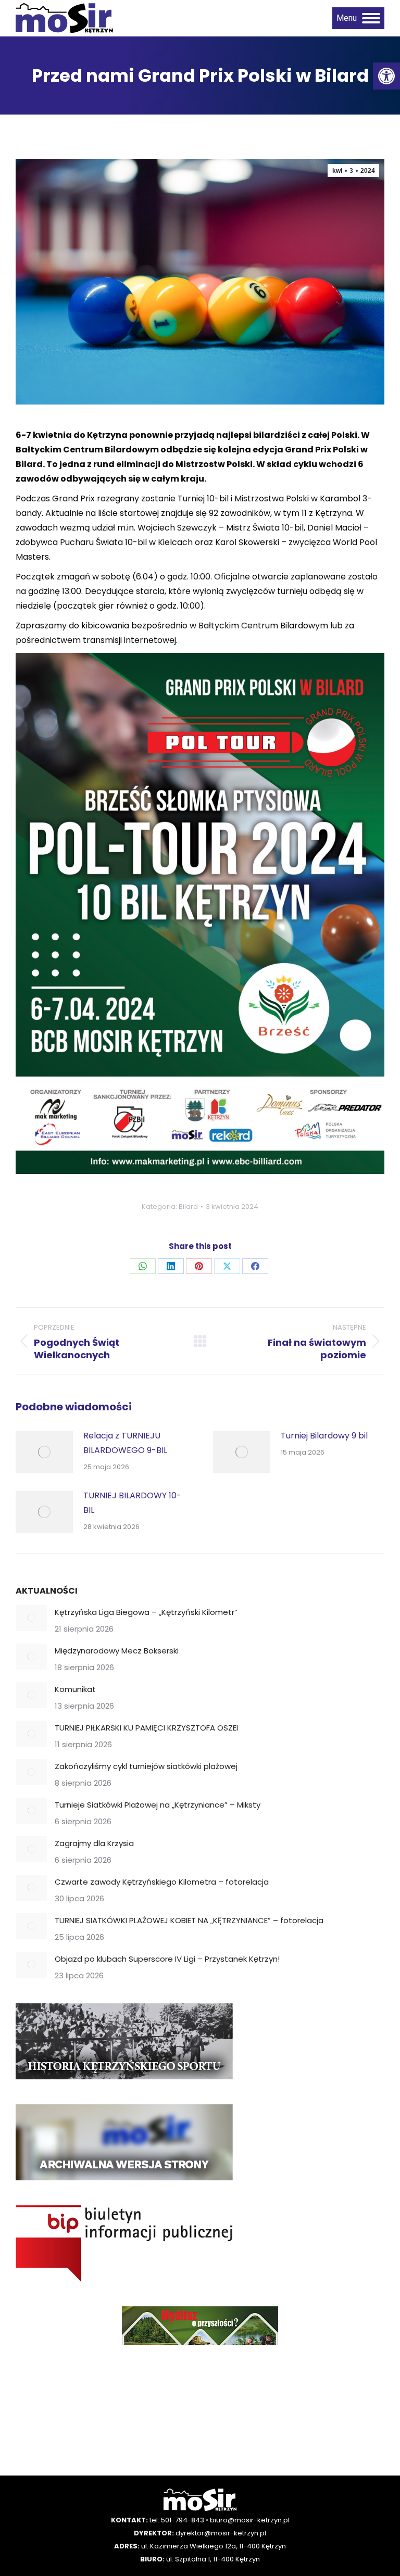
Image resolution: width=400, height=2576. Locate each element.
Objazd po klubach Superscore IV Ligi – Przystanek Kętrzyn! (167, 1959)
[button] (386, 76)
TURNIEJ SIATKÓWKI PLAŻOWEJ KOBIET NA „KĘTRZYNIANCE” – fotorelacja (189, 1920)
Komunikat (75, 1689)
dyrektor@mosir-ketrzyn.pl (221, 2533)
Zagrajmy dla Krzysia (94, 1843)
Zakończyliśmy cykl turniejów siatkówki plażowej (146, 1766)
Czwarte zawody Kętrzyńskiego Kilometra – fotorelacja (162, 1882)
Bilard (188, 1207)
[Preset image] (44, 1452)
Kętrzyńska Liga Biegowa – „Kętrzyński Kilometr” (146, 1612)
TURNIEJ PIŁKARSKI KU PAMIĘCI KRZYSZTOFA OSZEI (146, 1728)
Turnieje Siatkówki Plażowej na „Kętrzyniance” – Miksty (158, 1805)
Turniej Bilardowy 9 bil (324, 1436)
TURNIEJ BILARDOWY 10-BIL (132, 1503)
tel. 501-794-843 (177, 2520)
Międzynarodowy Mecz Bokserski (117, 1651)
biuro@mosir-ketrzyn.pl (250, 2520)
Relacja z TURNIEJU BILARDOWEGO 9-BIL (125, 1443)
